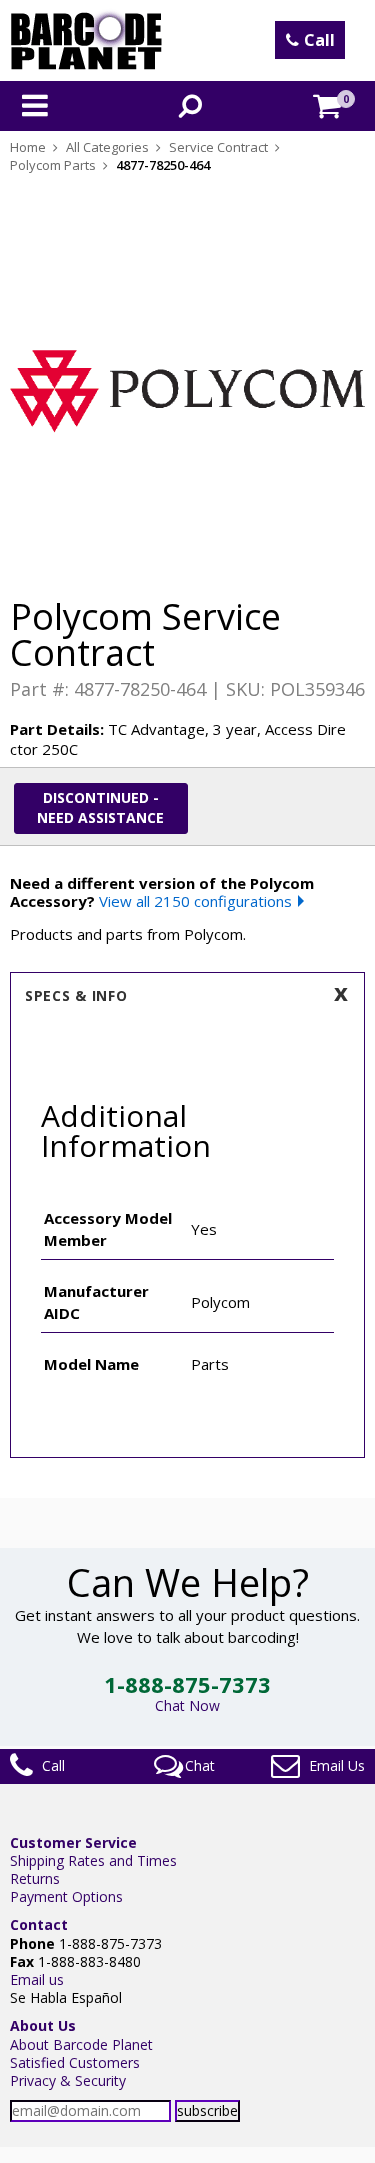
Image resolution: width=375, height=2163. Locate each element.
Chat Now (187, 1705)
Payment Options (66, 1896)
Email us (37, 1979)
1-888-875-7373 (187, 1684)
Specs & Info (76, 995)
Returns (35, 1878)
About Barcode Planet (81, 2044)
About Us (43, 2025)
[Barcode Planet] (86, 40)
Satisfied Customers (75, 2062)
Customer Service (73, 1842)
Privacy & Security (68, 2080)
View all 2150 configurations (195, 901)
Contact (39, 1924)
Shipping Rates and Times (93, 1860)
